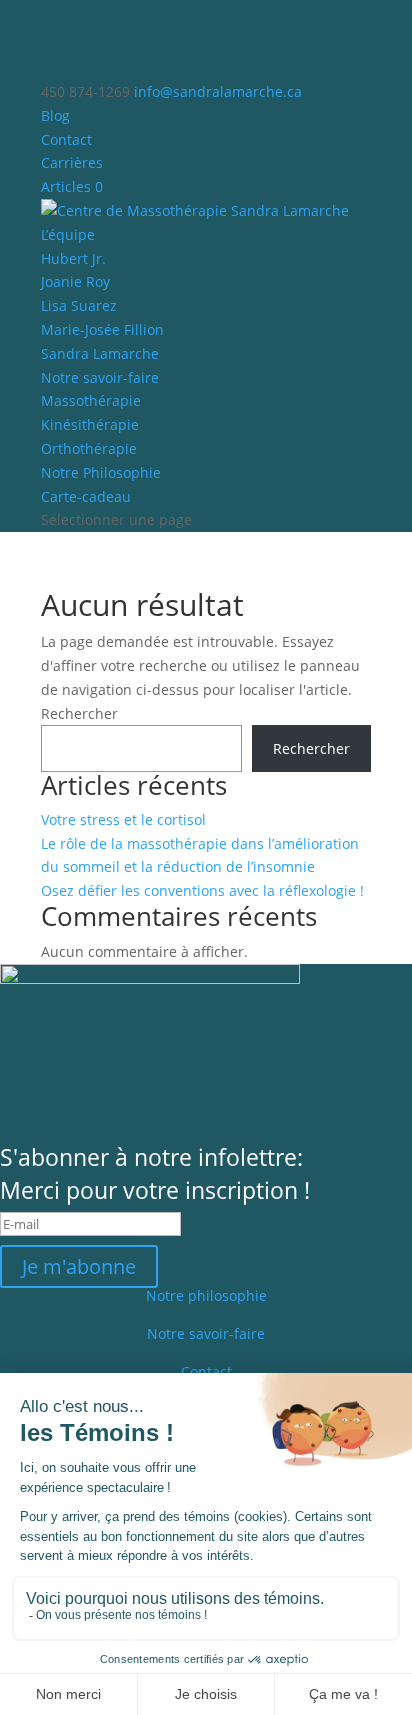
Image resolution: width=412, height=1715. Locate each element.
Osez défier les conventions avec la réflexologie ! (202, 890)
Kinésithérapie (90, 424)
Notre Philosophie (101, 472)
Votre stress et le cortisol (123, 819)
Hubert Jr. (73, 258)
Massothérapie (91, 400)
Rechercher (79, 713)
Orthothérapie (89, 448)
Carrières (72, 162)
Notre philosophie (206, 1295)
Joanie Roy (75, 281)
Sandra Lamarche (100, 353)
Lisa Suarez (79, 305)
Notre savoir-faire (100, 377)
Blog (55, 115)
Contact (66, 139)
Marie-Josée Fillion (102, 329)
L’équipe (68, 234)
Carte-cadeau (86, 496)
